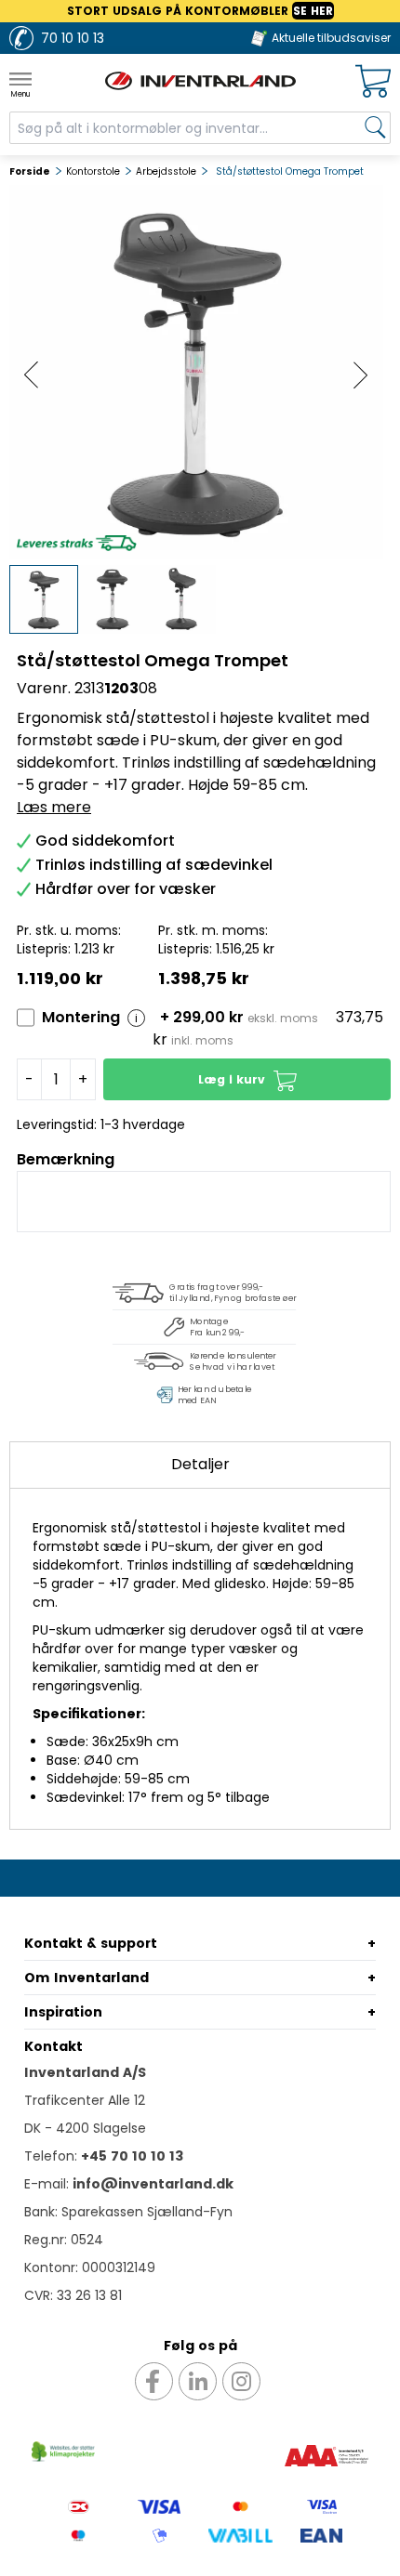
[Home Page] (200, 81)
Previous (32, 375)
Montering (81, 1017)
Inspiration (63, 2012)
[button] (247, 1079)
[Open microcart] (373, 81)
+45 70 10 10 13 (132, 2156)
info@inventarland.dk (153, 2184)
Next (360, 375)
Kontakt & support (91, 1943)
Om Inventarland (87, 1978)
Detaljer (200, 1464)
